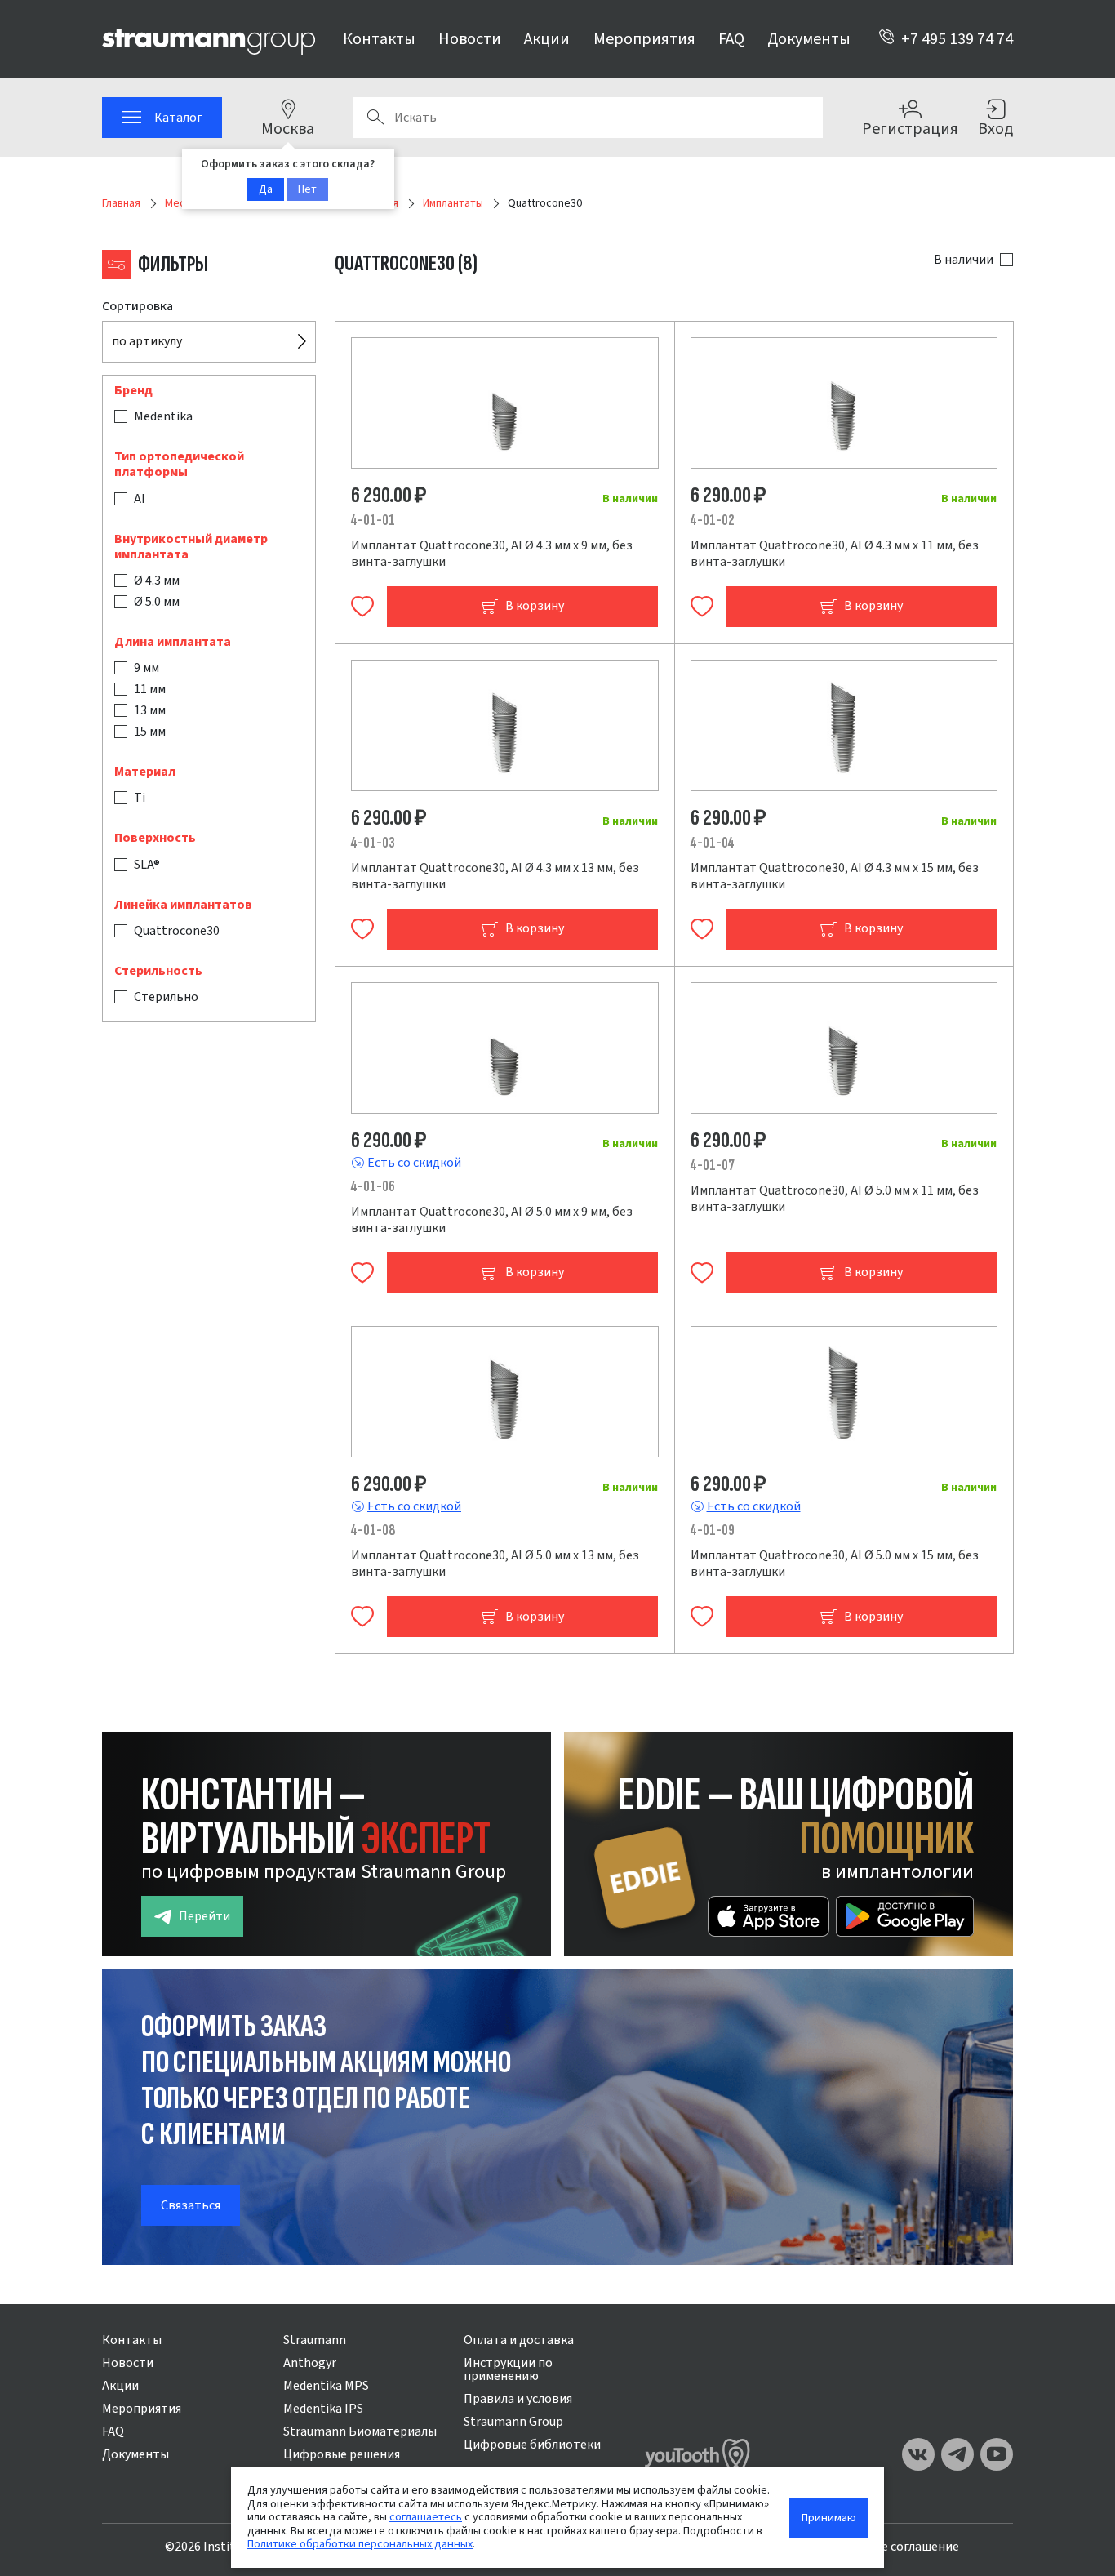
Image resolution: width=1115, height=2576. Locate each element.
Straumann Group (513, 2422)
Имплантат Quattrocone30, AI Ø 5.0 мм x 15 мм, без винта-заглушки (835, 1564)
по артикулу (147, 341)
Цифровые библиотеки (532, 2445)
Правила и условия (518, 2399)
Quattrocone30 (177, 931)
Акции (547, 39)
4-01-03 (373, 843)
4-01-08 (373, 1530)
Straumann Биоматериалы (360, 2431)
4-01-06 (373, 1187)
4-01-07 (713, 1166)
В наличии (964, 260)
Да (266, 189)
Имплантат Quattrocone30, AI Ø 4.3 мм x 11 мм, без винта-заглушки (835, 554)
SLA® (147, 865)
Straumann (315, 2340)
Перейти (204, 1916)
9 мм (147, 668)
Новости (470, 39)
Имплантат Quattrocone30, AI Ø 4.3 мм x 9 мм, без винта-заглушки (492, 554)
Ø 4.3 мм (157, 581)
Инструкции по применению (508, 2369)
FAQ (731, 39)
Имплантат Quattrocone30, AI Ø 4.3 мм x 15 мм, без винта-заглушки (835, 876)
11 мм (150, 689)
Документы (809, 39)
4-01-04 (713, 843)
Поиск (375, 118)
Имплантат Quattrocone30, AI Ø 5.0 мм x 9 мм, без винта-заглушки (492, 1220)
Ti (140, 799)
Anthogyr (310, 2363)
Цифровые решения (342, 2454)
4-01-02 (713, 521)
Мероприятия (644, 39)
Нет (307, 189)
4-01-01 (373, 521)
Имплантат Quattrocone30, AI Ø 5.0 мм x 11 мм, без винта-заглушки (835, 1199)
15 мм (150, 732)
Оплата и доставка (519, 2340)
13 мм (150, 710)
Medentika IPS (323, 2409)
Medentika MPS (326, 2386)
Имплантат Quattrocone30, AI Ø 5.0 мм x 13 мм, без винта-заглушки (495, 1564)
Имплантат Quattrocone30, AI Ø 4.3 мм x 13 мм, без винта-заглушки (495, 876)
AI (140, 499)
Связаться (191, 2205)
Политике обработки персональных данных (360, 2544)
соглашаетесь (426, 2517)
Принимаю (829, 2518)
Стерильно (166, 997)
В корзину (535, 606)
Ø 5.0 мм (157, 602)
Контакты (379, 39)
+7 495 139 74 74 (957, 39)
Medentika (163, 416)
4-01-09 (713, 1530)
